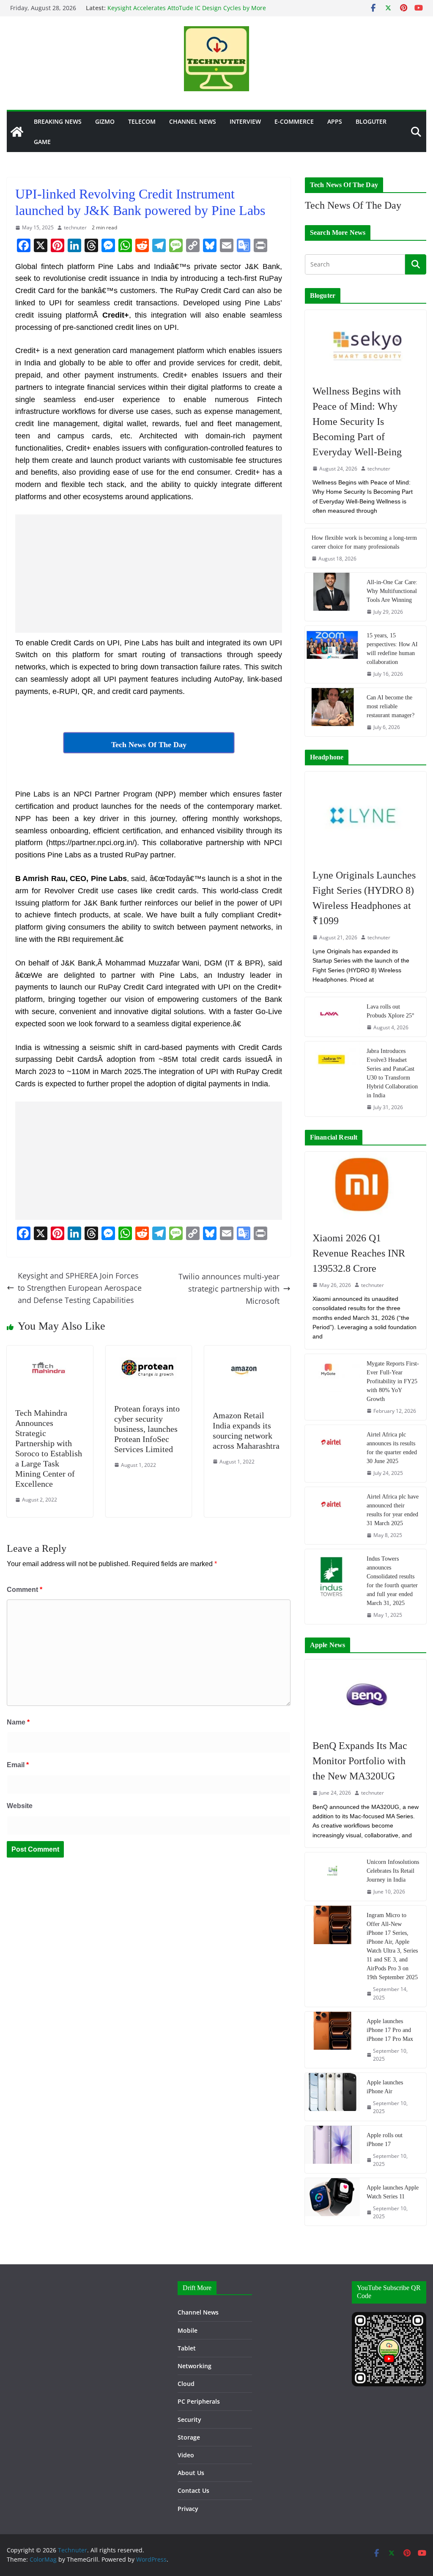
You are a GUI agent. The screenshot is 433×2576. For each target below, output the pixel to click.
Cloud (186, 2384)
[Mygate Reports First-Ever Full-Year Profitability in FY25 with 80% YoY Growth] (332, 1387)
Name (18, 1722)
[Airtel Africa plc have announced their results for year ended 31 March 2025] (332, 1516)
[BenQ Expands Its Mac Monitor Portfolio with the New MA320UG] (366, 1695)
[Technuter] (17, 132)
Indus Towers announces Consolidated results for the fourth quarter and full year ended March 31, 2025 (392, 1581)
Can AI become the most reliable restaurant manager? (391, 706)
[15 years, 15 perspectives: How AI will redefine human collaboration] (332, 654)
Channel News (193, 121)
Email (18, 1765)
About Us (191, 2473)
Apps (335, 121)
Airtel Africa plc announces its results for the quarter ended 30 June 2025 (392, 1448)
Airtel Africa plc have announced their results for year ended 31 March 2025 (393, 1510)
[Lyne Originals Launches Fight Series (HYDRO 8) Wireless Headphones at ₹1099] (366, 816)
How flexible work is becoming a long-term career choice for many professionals (364, 542)
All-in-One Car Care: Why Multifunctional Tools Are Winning (392, 591)
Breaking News (58, 121)
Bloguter (371, 121)
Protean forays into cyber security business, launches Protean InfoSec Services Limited (147, 1429)
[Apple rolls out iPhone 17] (332, 2149)
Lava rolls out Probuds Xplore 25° (391, 1011)
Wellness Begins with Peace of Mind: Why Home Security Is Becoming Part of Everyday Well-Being (357, 422)
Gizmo (105, 121)
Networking (195, 2366)
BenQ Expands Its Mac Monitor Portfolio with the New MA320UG (360, 1761)
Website (20, 1806)
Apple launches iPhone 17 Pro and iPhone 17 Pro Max (390, 2030)
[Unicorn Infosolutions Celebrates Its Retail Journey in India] (332, 1877)
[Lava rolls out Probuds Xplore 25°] (332, 1017)
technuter (75, 227)
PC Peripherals (199, 2401)
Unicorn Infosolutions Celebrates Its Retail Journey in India (393, 1871)
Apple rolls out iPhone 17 (385, 2140)
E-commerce (294, 121)
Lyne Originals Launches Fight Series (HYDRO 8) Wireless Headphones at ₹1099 (364, 898)
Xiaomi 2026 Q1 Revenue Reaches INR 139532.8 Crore (359, 1253)
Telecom (142, 121)
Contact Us (193, 2490)
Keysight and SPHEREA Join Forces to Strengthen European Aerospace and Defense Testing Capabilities (80, 1288)
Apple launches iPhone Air (385, 2087)
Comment (25, 1590)
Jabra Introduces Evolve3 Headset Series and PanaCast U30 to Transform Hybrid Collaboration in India (392, 1073)
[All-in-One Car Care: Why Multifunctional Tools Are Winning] (332, 597)
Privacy (188, 2509)
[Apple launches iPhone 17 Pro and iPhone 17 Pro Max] (332, 2040)
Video (186, 2455)
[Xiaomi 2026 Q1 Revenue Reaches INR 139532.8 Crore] (366, 1187)
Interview (245, 121)
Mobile (188, 2330)
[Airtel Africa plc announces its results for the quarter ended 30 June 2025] (332, 1454)
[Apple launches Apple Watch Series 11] (332, 2202)
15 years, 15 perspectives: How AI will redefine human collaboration (392, 649)
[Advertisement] (149, 574)
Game (42, 142)
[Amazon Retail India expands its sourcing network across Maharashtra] (247, 1352)
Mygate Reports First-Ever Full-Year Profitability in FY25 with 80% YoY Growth (393, 1381)
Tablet (187, 2348)
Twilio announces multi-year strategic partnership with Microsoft (229, 1289)
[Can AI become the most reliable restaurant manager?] (332, 712)
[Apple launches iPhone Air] (332, 2097)
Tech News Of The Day (353, 205)
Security (189, 2420)
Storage (189, 2437)
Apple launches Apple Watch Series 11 (393, 2192)
